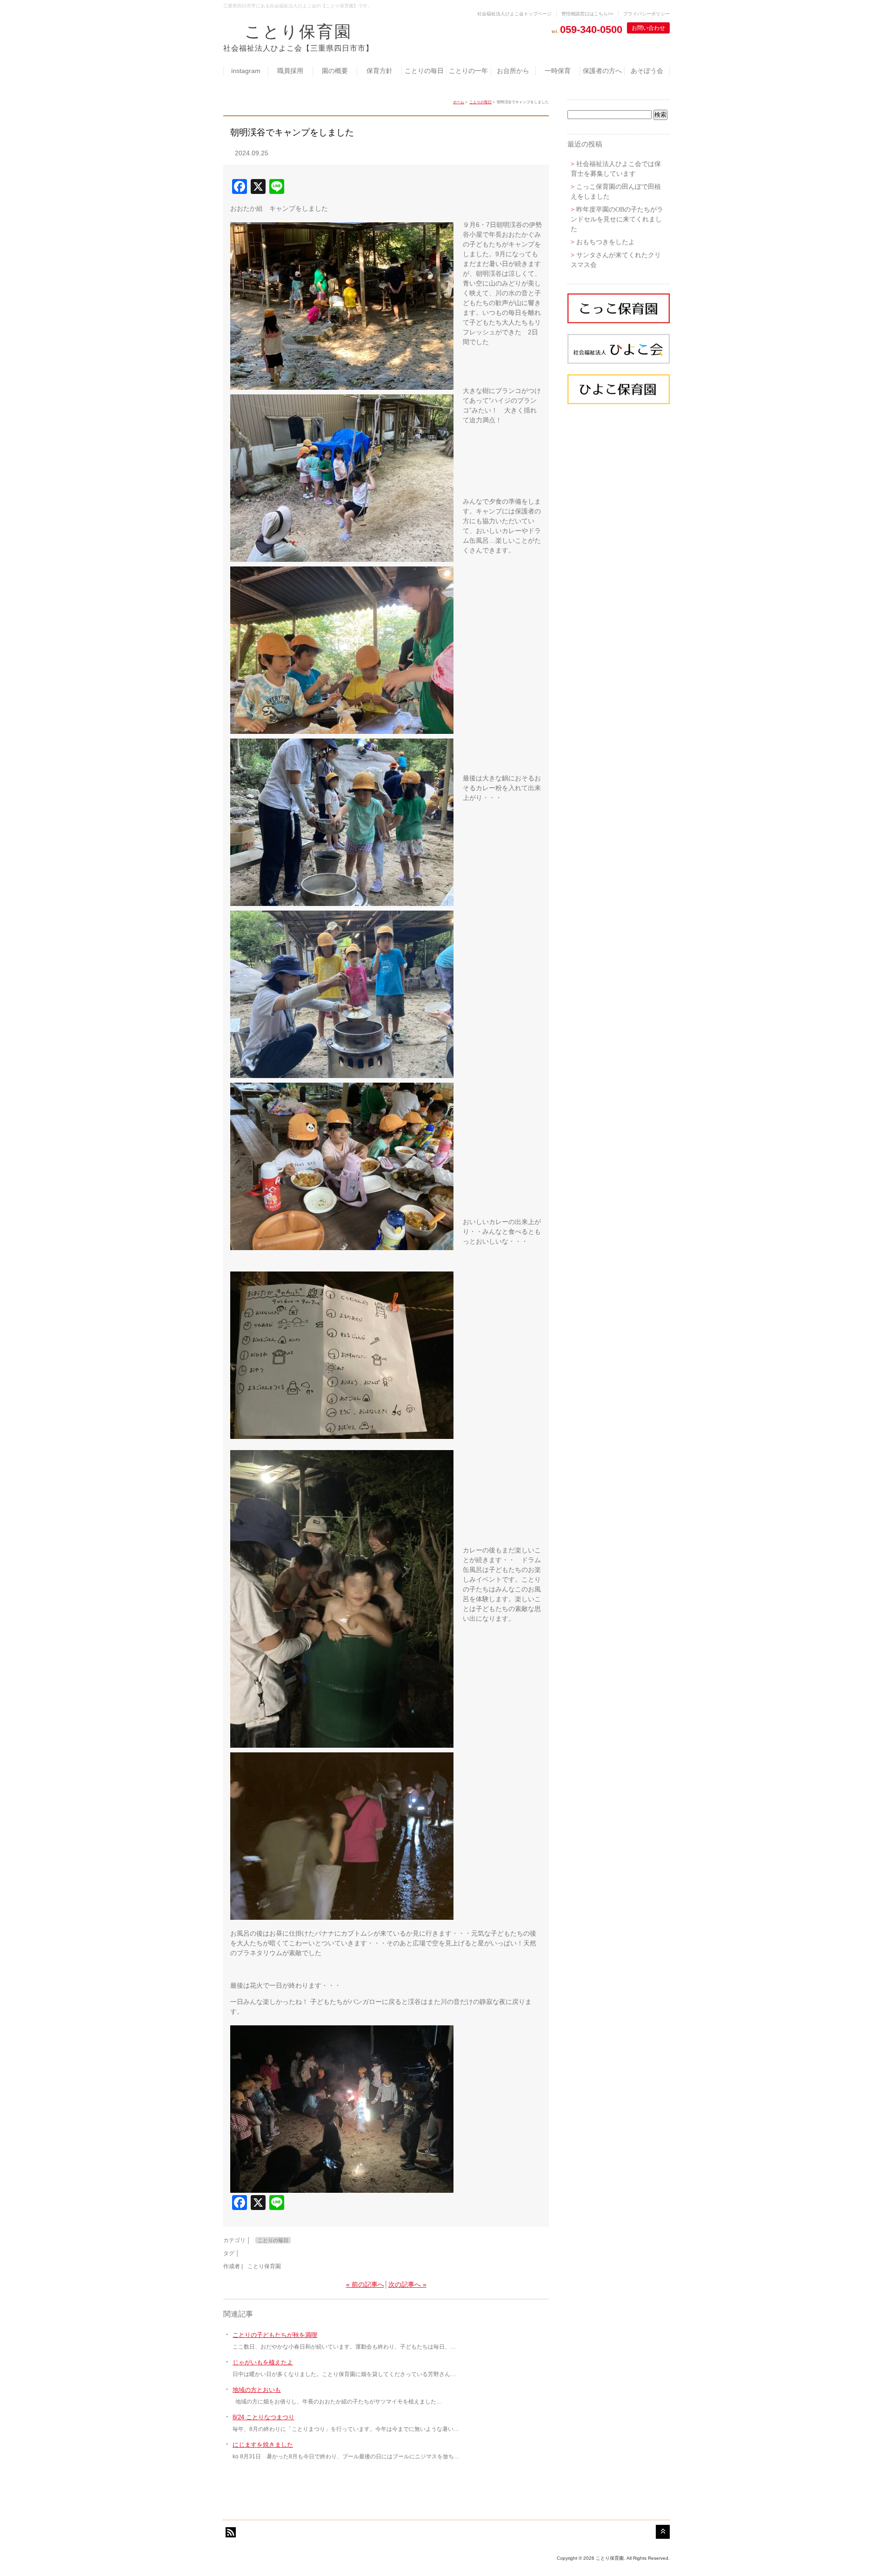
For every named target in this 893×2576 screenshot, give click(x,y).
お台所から (513, 71)
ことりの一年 (468, 71)
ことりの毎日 (424, 71)
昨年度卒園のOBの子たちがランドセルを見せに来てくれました (617, 219)
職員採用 (290, 71)
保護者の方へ (602, 71)
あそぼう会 (647, 71)
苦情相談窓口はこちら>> (587, 14)
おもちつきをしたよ (606, 242)
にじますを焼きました (263, 2445)
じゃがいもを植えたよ (263, 2362)
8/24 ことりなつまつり (263, 2417)
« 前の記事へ (365, 2284)
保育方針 (380, 71)
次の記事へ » (407, 2284)
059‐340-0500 (591, 30)
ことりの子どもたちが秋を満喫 (275, 2335)
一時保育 (558, 71)
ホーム (459, 102)
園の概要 (335, 71)
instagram (246, 71)
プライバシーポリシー (646, 14)
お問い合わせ (648, 28)
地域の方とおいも (257, 2390)
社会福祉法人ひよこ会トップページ (514, 14)
